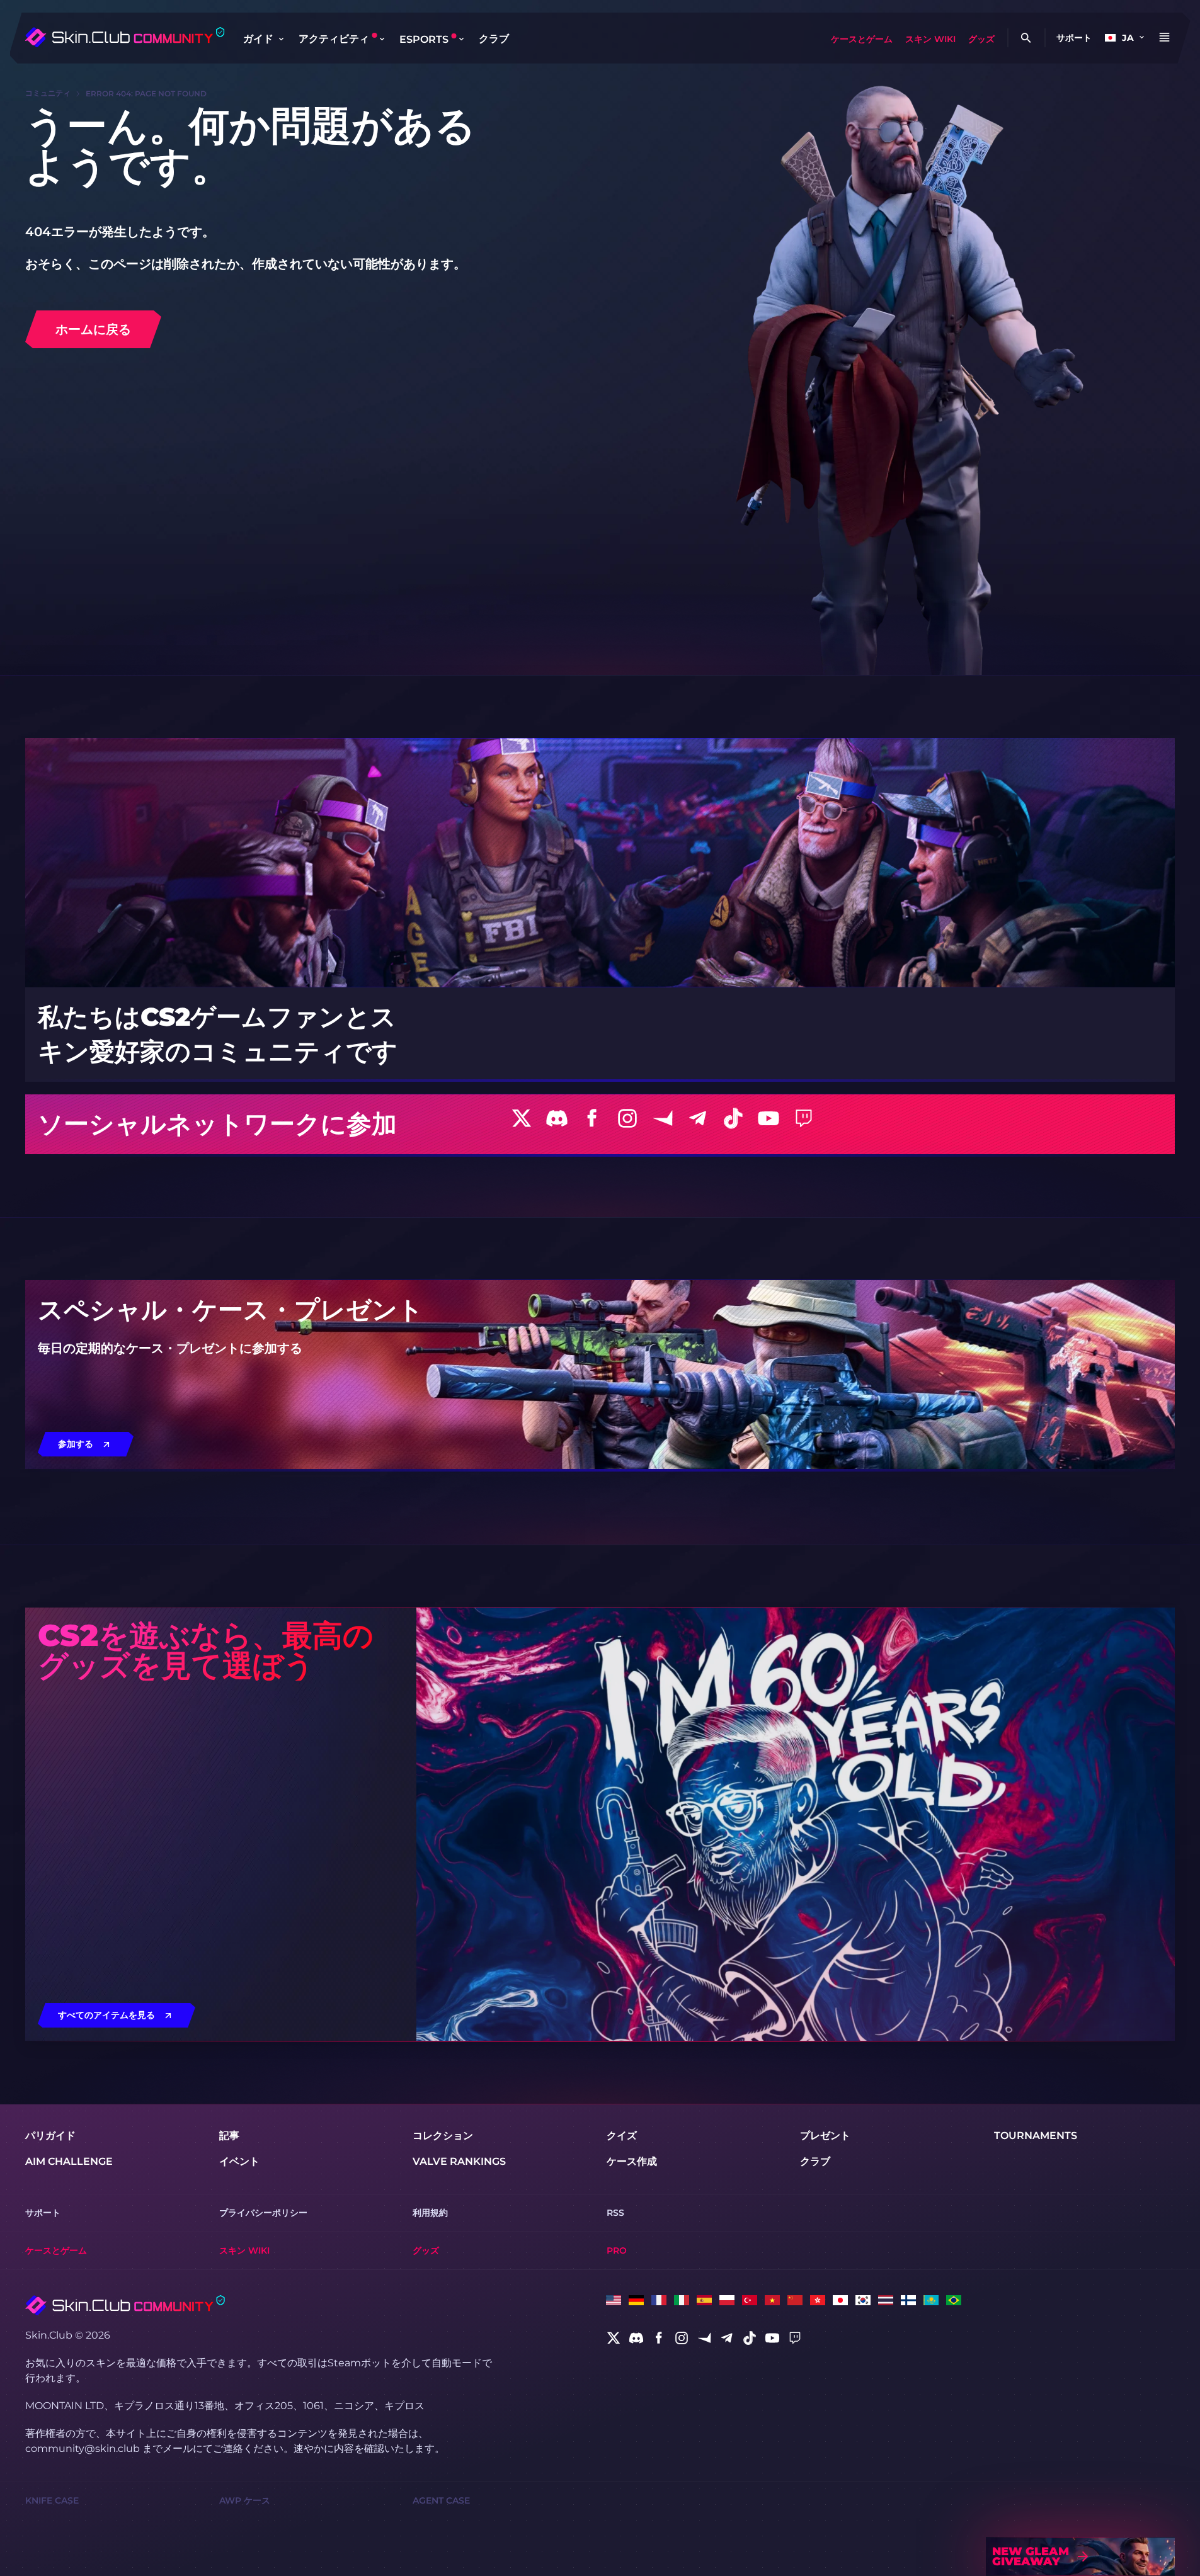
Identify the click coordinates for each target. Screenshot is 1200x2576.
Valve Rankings (459, 2161)
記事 (229, 2136)
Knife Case (52, 2500)
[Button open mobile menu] (1164, 38)
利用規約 (430, 2213)
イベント (239, 2161)
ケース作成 (632, 2161)
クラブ (494, 39)
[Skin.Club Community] (124, 37)
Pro (617, 2250)
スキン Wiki (930, 39)
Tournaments (1036, 2136)
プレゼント (825, 2136)
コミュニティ (48, 93)
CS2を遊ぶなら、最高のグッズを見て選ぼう (206, 1650)
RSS (615, 2213)
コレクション (443, 2136)
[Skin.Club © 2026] (125, 2305)
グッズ (981, 39)
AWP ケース (245, 2500)
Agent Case (441, 2500)
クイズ (622, 2136)
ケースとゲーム (862, 39)
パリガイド (50, 2136)
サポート (1074, 38)
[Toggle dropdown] (281, 39)
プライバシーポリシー (263, 2213)
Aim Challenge (69, 2161)
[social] (614, 2338)
